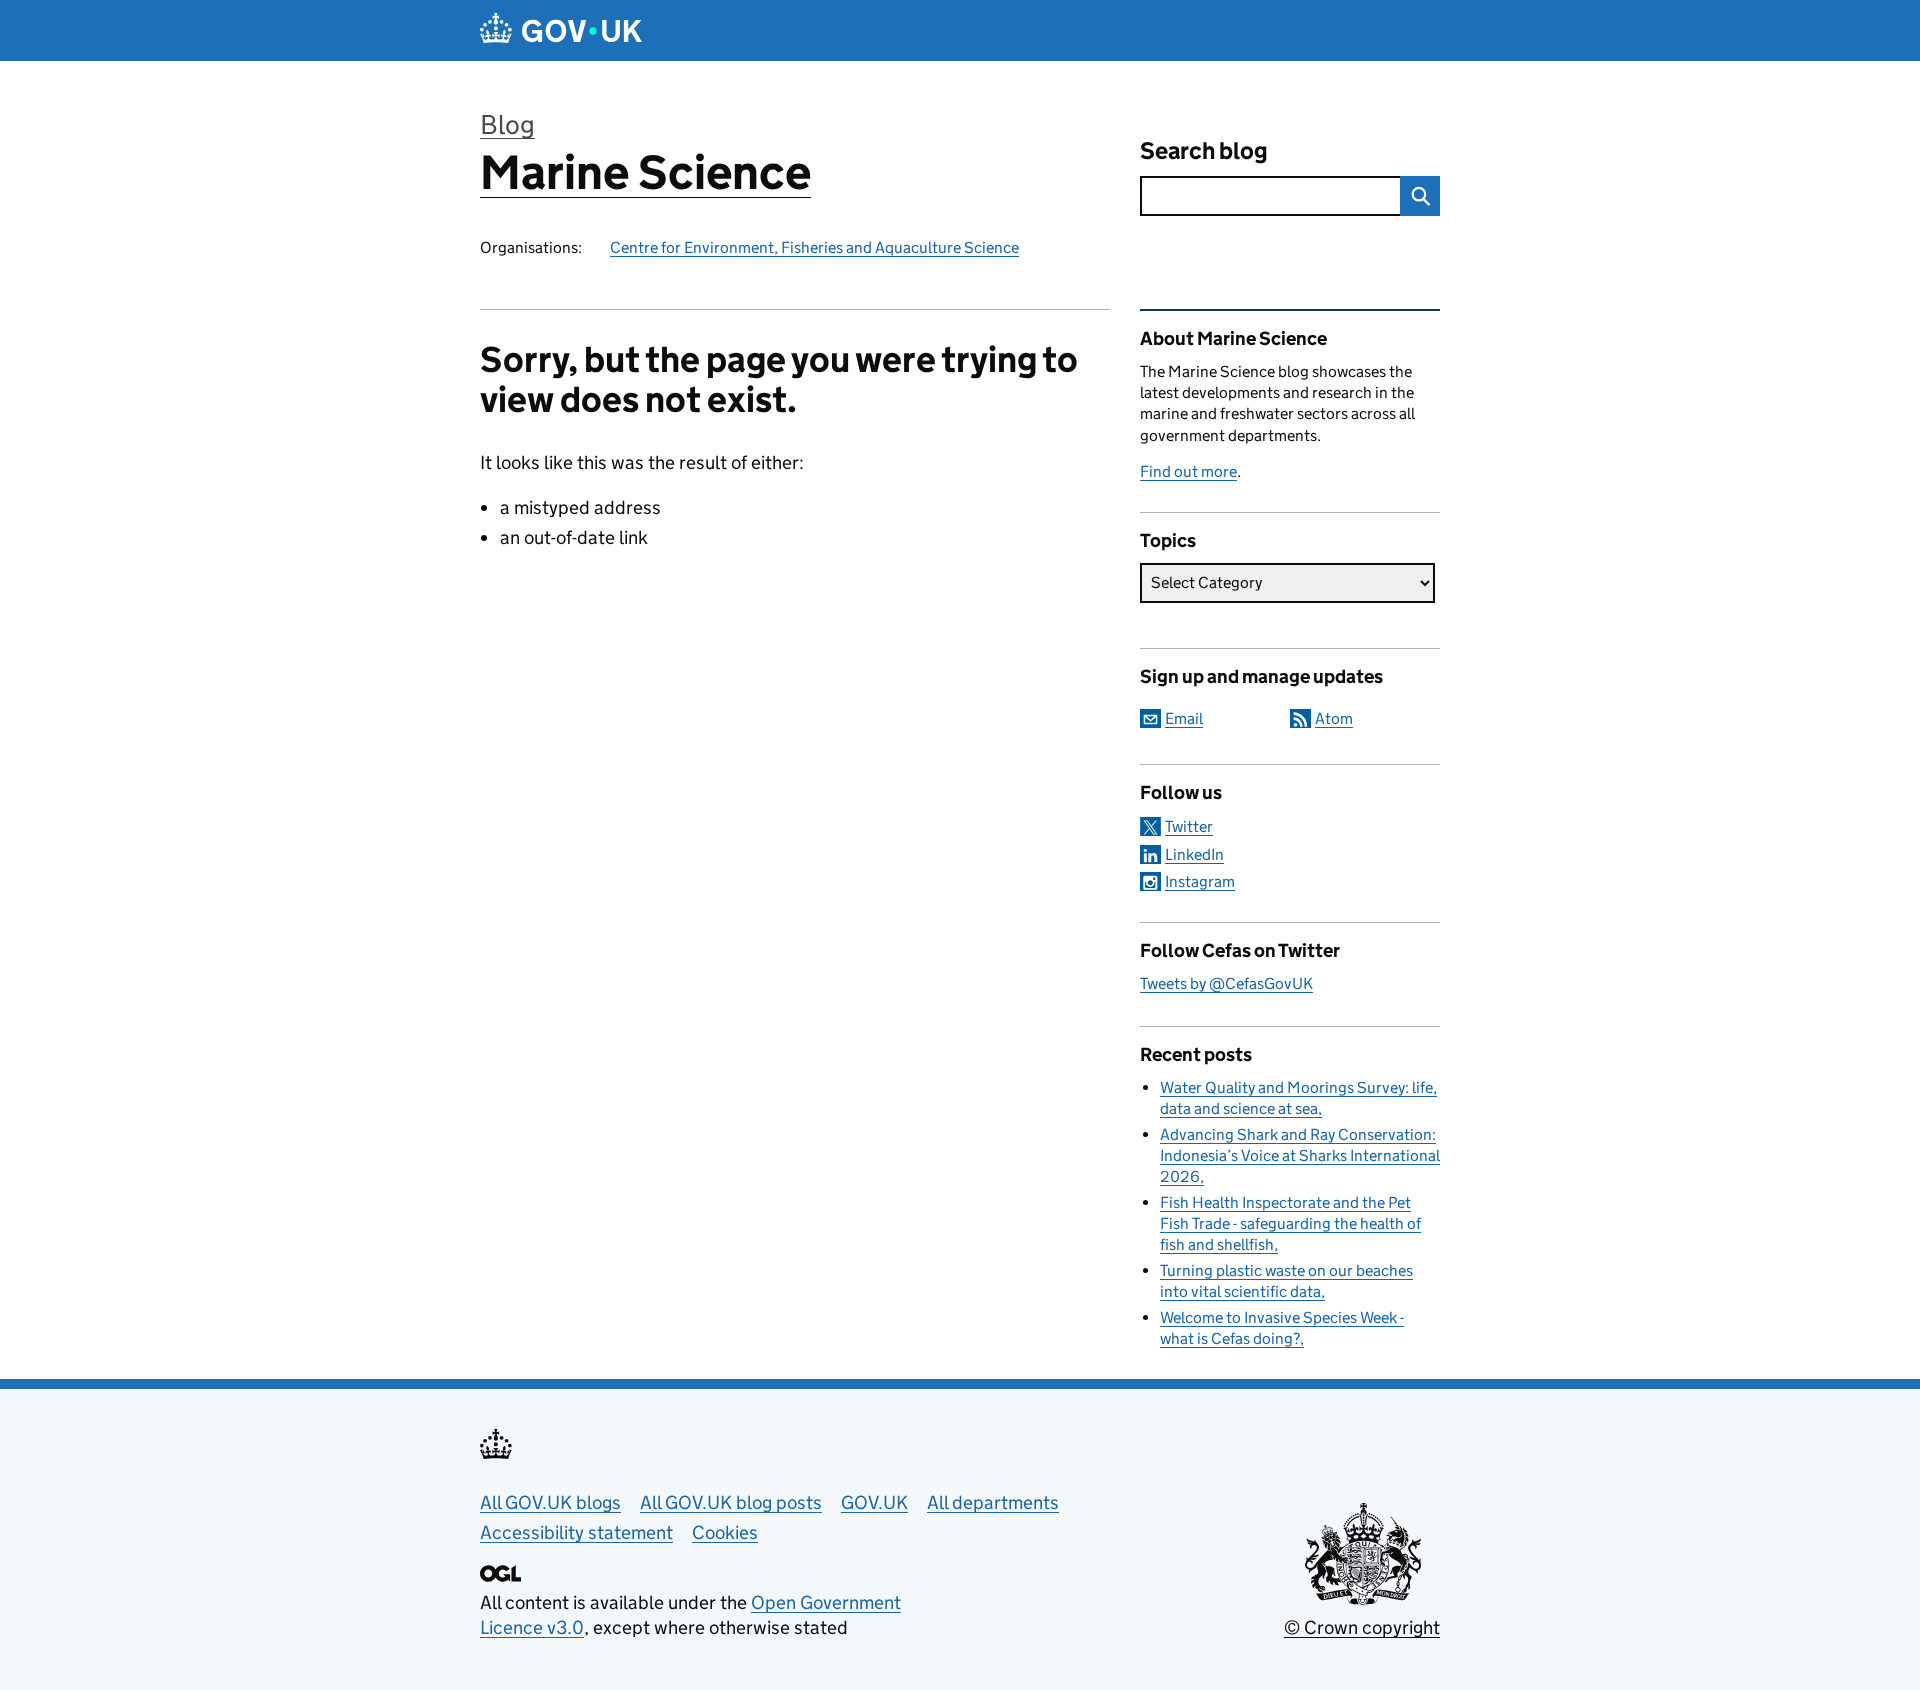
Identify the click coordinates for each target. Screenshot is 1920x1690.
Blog (507, 124)
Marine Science (645, 172)
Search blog (1204, 150)
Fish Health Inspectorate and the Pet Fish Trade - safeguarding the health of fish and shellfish (1290, 1223)
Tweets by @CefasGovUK (1226, 983)
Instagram (1200, 881)
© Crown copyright (1362, 1627)
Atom (1334, 718)
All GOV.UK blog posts (731, 1502)
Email (1184, 718)
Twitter (1189, 826)
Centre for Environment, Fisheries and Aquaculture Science (814, 247)
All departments (993, 1502)
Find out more (1188, 471)
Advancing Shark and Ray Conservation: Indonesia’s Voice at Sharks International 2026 (1300, 1155)
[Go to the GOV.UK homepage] (561, 30)
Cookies (725, 1532)
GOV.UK (874, 1502)
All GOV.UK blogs (550, 1502)
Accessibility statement (576, 1532)
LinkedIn (1194, 854)
